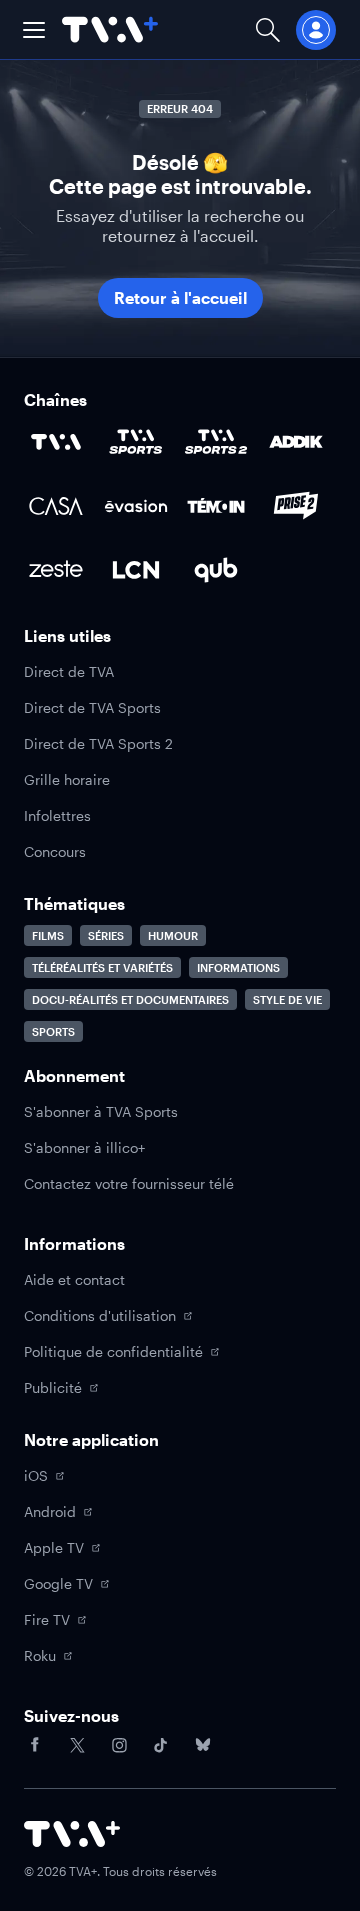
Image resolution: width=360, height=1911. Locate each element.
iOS (36, 1475)
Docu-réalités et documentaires (130, 999)
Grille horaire (67, 779)
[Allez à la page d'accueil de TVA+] (110, 29)
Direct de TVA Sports (92, 707)
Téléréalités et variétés (102, 967)
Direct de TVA (69, 671)
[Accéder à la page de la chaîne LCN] (136, 570)
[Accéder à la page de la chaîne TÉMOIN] (216, 506)
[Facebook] (35, 1745)
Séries (106, 935)
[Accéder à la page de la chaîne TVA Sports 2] (216, 442)
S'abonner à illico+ (84, 1147)
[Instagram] (119, 1745)
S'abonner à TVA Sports (101, 1111)
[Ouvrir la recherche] (268, 29)
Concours (55, 851)
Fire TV (47, 1619)
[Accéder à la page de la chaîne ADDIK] (296, 442)
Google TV (58, 1583)
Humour (173, 935)
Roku (40, 1655)
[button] (34, 30)
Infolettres (57, 815)
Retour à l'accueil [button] (180, 297)
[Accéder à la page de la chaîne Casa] (56, 506)
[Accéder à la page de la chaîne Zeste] (56, 570)
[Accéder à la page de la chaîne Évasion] (136, 506)
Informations (238, 967)
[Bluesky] (203, 1745)
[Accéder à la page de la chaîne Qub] (216, 570)
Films (48, 935)
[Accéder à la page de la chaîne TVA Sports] (136, 442)
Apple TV (54, 1547)
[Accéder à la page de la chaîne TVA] (56, 442)
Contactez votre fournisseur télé (129, 1183)
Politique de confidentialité (113, 1351)
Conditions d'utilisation (100, 1315)
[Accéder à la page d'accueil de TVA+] (72, 1834)
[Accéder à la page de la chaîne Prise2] (296, 506)
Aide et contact (74, 1279)
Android (50, 1511)
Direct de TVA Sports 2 (98, 743)
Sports (53, 1031)
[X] (77, 1745)
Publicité (53, 1387)
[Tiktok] (161, 1745)
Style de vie (287, 999)
